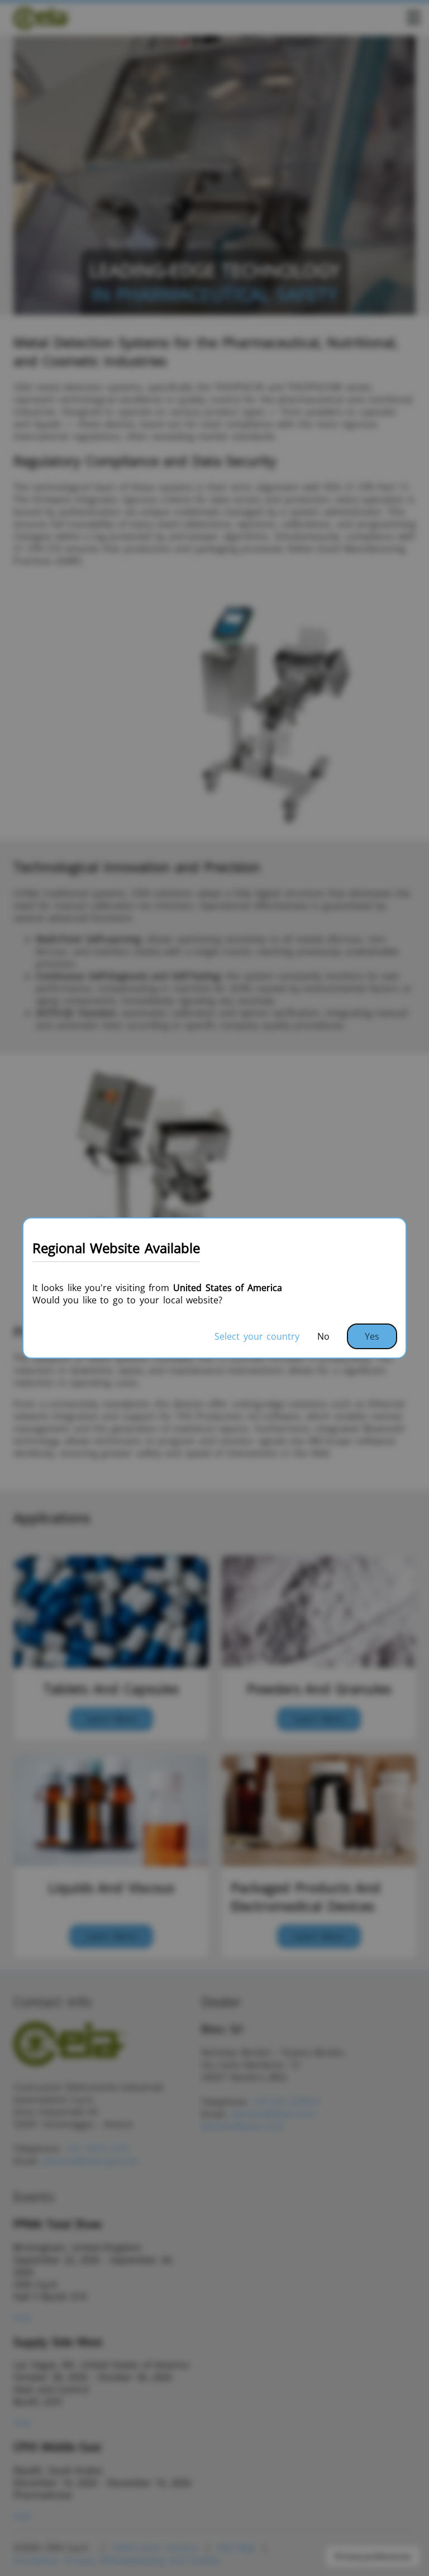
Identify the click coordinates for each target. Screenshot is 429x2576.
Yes (372, 1336)
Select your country (257, 1336)
